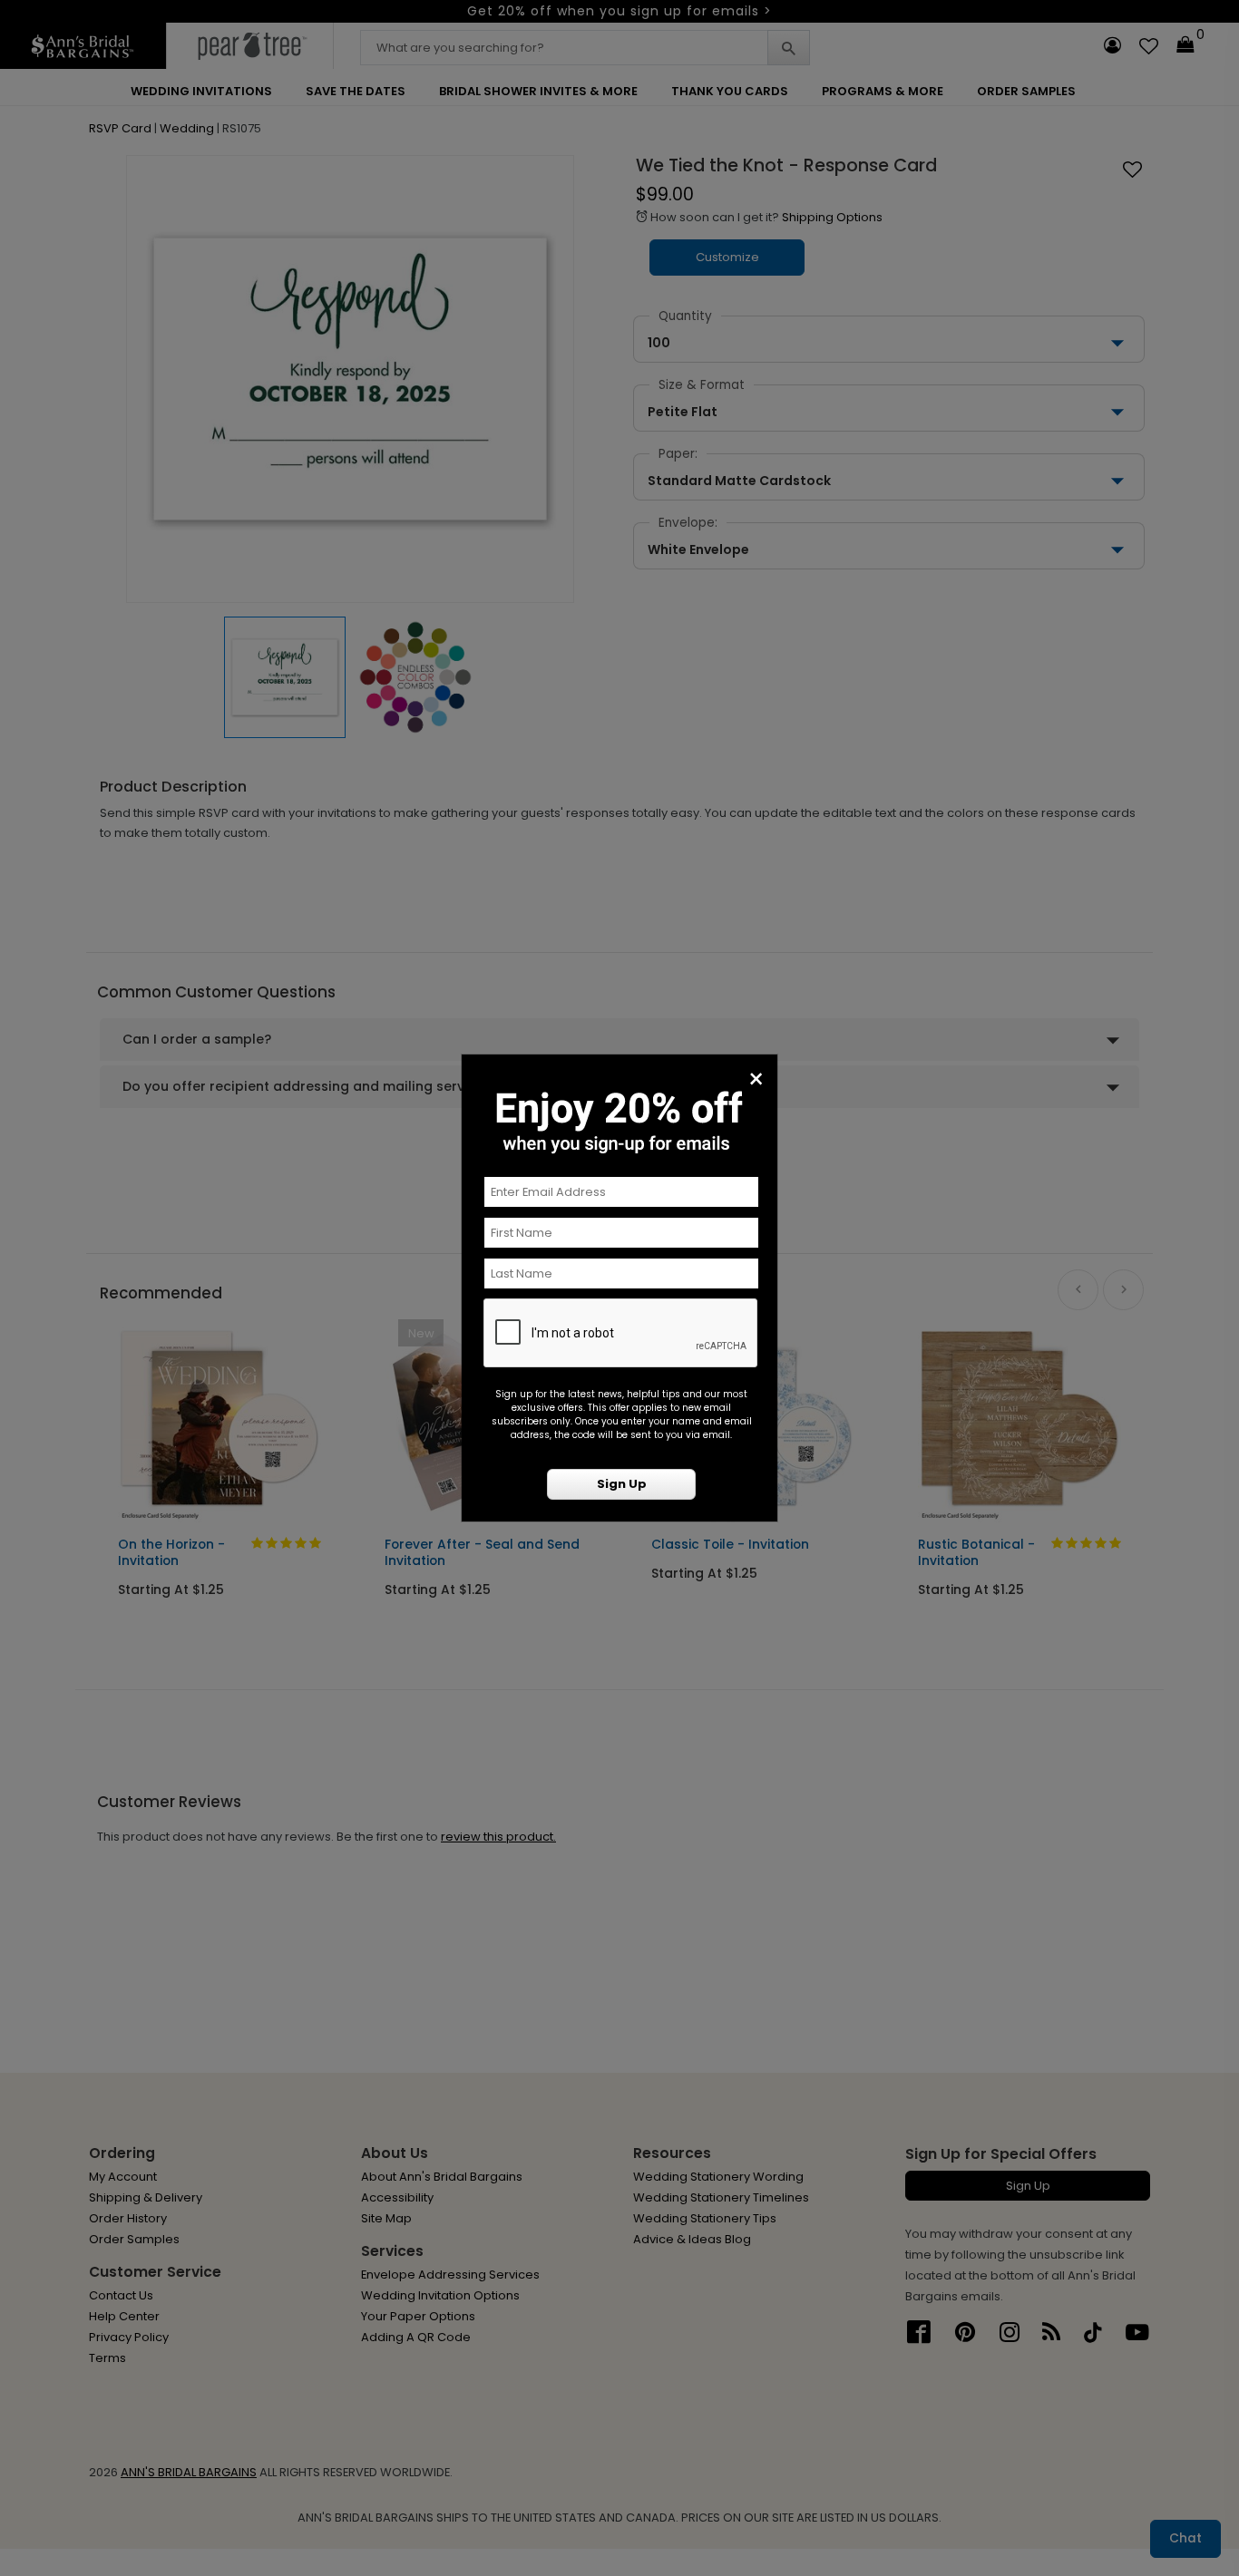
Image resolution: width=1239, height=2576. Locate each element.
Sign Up (622, 1484)
